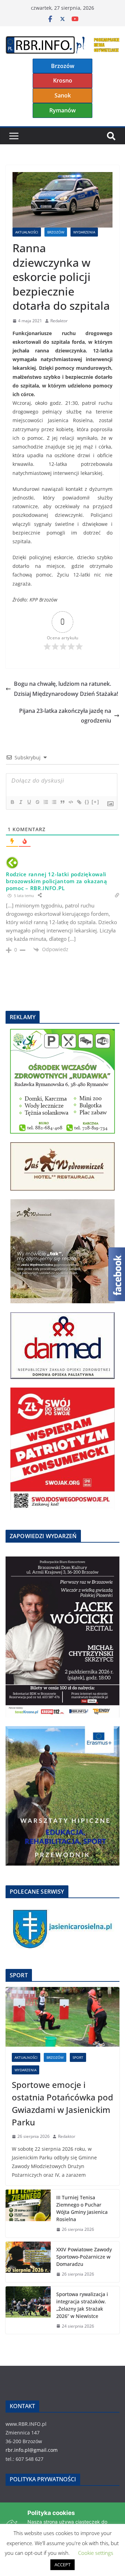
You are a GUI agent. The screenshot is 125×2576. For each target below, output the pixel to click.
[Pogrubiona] (12, 802)
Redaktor (59, 321)
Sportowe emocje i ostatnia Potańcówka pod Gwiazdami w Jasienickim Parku (62, 2103)
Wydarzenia (84, 232)
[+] (95, 802)
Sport (78, 2057)
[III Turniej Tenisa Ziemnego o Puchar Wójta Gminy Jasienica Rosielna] (28, 2214)
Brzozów (63, 66)
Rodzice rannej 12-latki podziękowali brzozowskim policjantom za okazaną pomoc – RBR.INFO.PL (57, 881)
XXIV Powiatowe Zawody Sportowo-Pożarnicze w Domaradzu (84, 2257)
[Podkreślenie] (29, 802)
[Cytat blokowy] (62, 802)
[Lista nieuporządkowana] (54, 802)
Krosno (63, 80)
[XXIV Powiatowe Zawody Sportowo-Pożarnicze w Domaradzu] (28, 2262)
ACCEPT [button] (62, 2565)
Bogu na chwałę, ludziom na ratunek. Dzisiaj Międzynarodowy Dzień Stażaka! (66, 689)
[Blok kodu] (70, 802)
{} (87, 802)
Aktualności (27, 232)
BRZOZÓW (56, 232)
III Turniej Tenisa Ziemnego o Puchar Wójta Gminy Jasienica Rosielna (82, 2208)
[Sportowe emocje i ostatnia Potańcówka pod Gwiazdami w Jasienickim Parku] (62, 2017)
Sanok (63, 95)
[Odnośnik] (79, 802)
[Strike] (37, 802)
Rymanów (62, 110)
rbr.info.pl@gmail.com (32, 2450)
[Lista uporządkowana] (45, 802)
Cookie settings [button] (96, 2553)
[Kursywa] (20, 802)
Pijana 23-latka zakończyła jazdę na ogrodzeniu (65, 716)
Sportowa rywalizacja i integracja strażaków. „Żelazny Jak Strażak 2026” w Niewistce (82, 2305)
